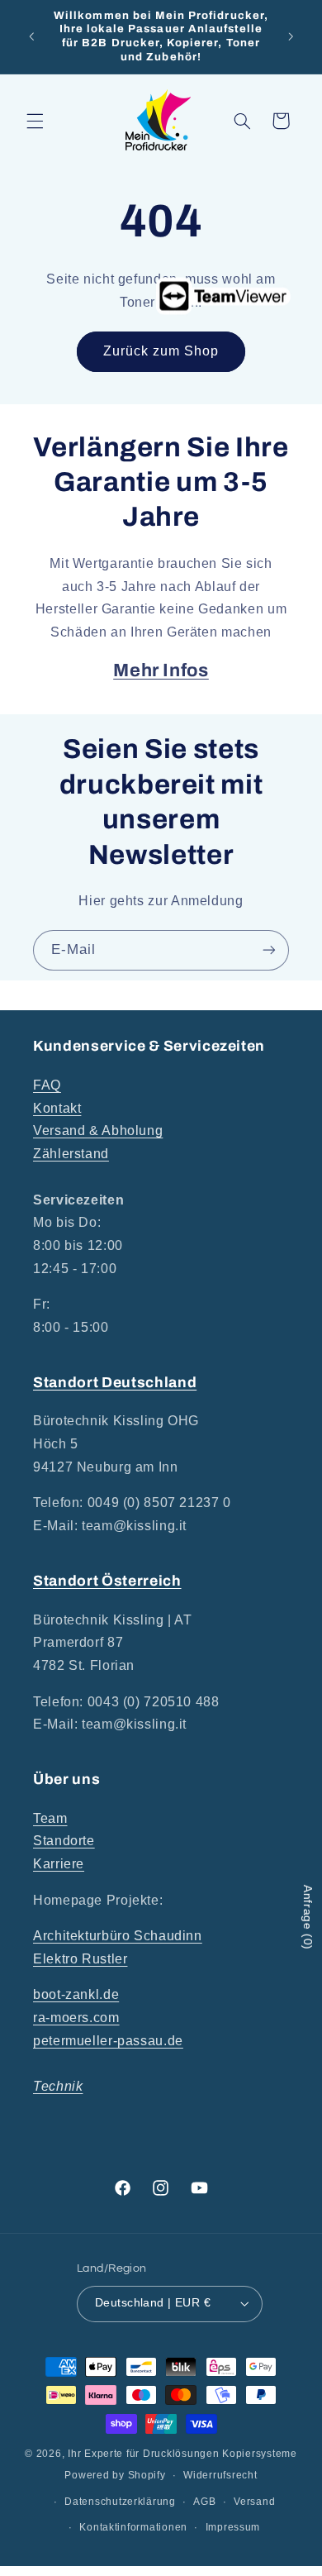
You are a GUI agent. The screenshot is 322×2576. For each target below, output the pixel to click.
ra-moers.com (76, 2018)
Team (50, 1818)
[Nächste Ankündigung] (291, 36)
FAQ (47, 1085)
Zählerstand (71, 1154)
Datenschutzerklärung (120, 2502)
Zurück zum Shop (161, 351)
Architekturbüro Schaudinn (118, 1936)
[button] (35, 121)
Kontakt (57, 1108)
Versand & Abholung (98, 1131)
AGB (204, 2502)
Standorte (64, 1841)
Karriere (59, 1864)
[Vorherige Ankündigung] (31, 36)
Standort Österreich (107, 1581)
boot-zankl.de (76, 1994)
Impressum (233, 2527)
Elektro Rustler (80, 1959)
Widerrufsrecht (220, 2475)
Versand (254, 2502)
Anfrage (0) (308, 1918)
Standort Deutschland (115, 1383)
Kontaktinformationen (133, 2527)
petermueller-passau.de (108, 2041)
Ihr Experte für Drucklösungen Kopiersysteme (182, 2454)
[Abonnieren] (269, 950)
